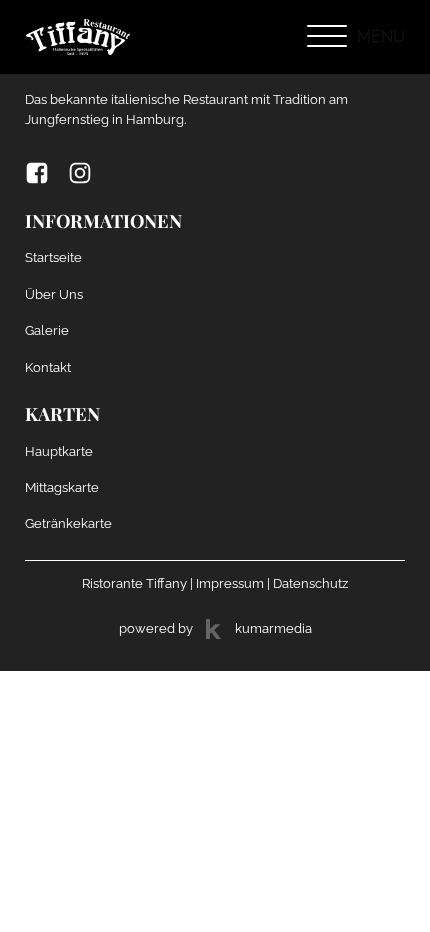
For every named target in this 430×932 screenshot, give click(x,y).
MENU (381, 36)
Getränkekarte (68, 523)
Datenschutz (310, 583)
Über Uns (54, 294)
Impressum (230, 583)
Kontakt (48, 367)
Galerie (47, 330)
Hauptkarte (59, 451)
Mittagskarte (62, 487)
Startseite (53, 257)
